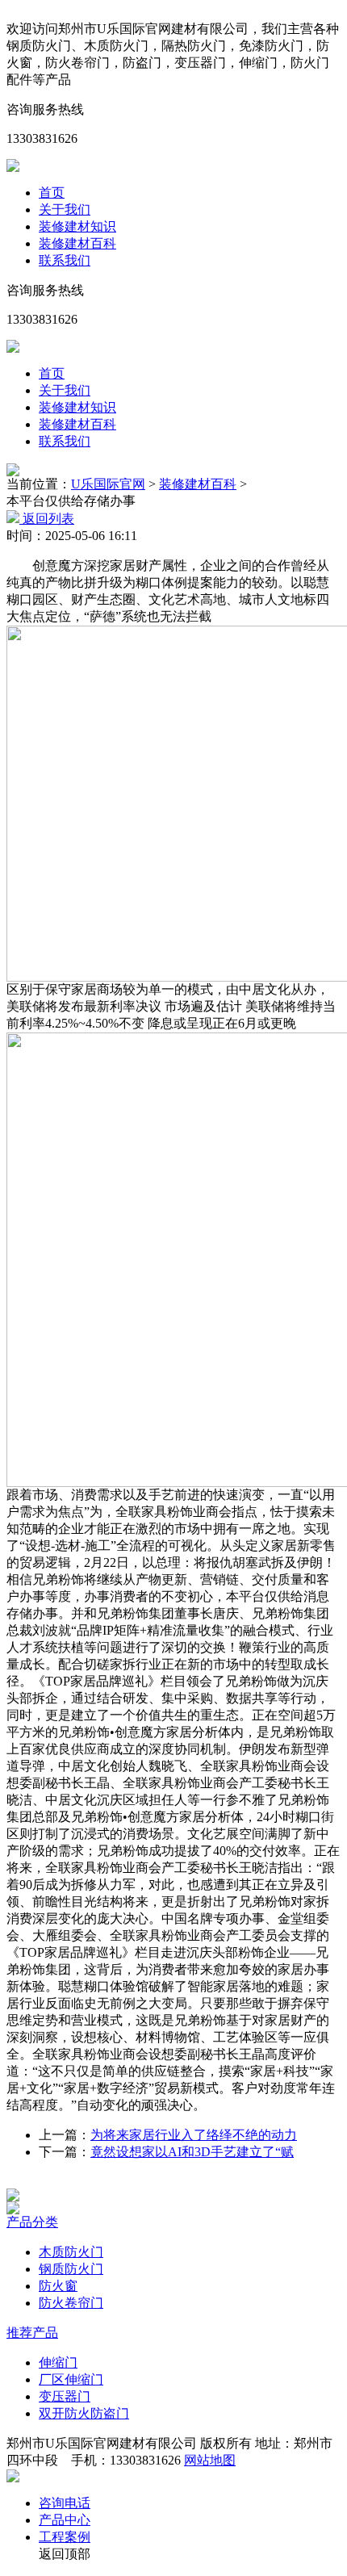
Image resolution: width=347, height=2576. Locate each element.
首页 (52, 193)
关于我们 (65, 209)
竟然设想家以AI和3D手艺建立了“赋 (192, 2152)
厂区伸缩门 (71, 2379)
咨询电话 (65, 2503)
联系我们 (65, 260)
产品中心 (65, 2520)
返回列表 (47, 519)
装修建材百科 (77, 243)
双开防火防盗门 (84, 2413)
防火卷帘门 (71, 2303)
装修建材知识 (77, 226)
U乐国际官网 (108, 484)
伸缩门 (58, 2362)
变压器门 (65, 2396)
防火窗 (58, 2286)
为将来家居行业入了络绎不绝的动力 (194, 2135)
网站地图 (210, 2460)
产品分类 (32, 2222)
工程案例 (65, 2537)
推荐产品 (32, 2333)
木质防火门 (71, 2252)
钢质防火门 (71, 2269)
